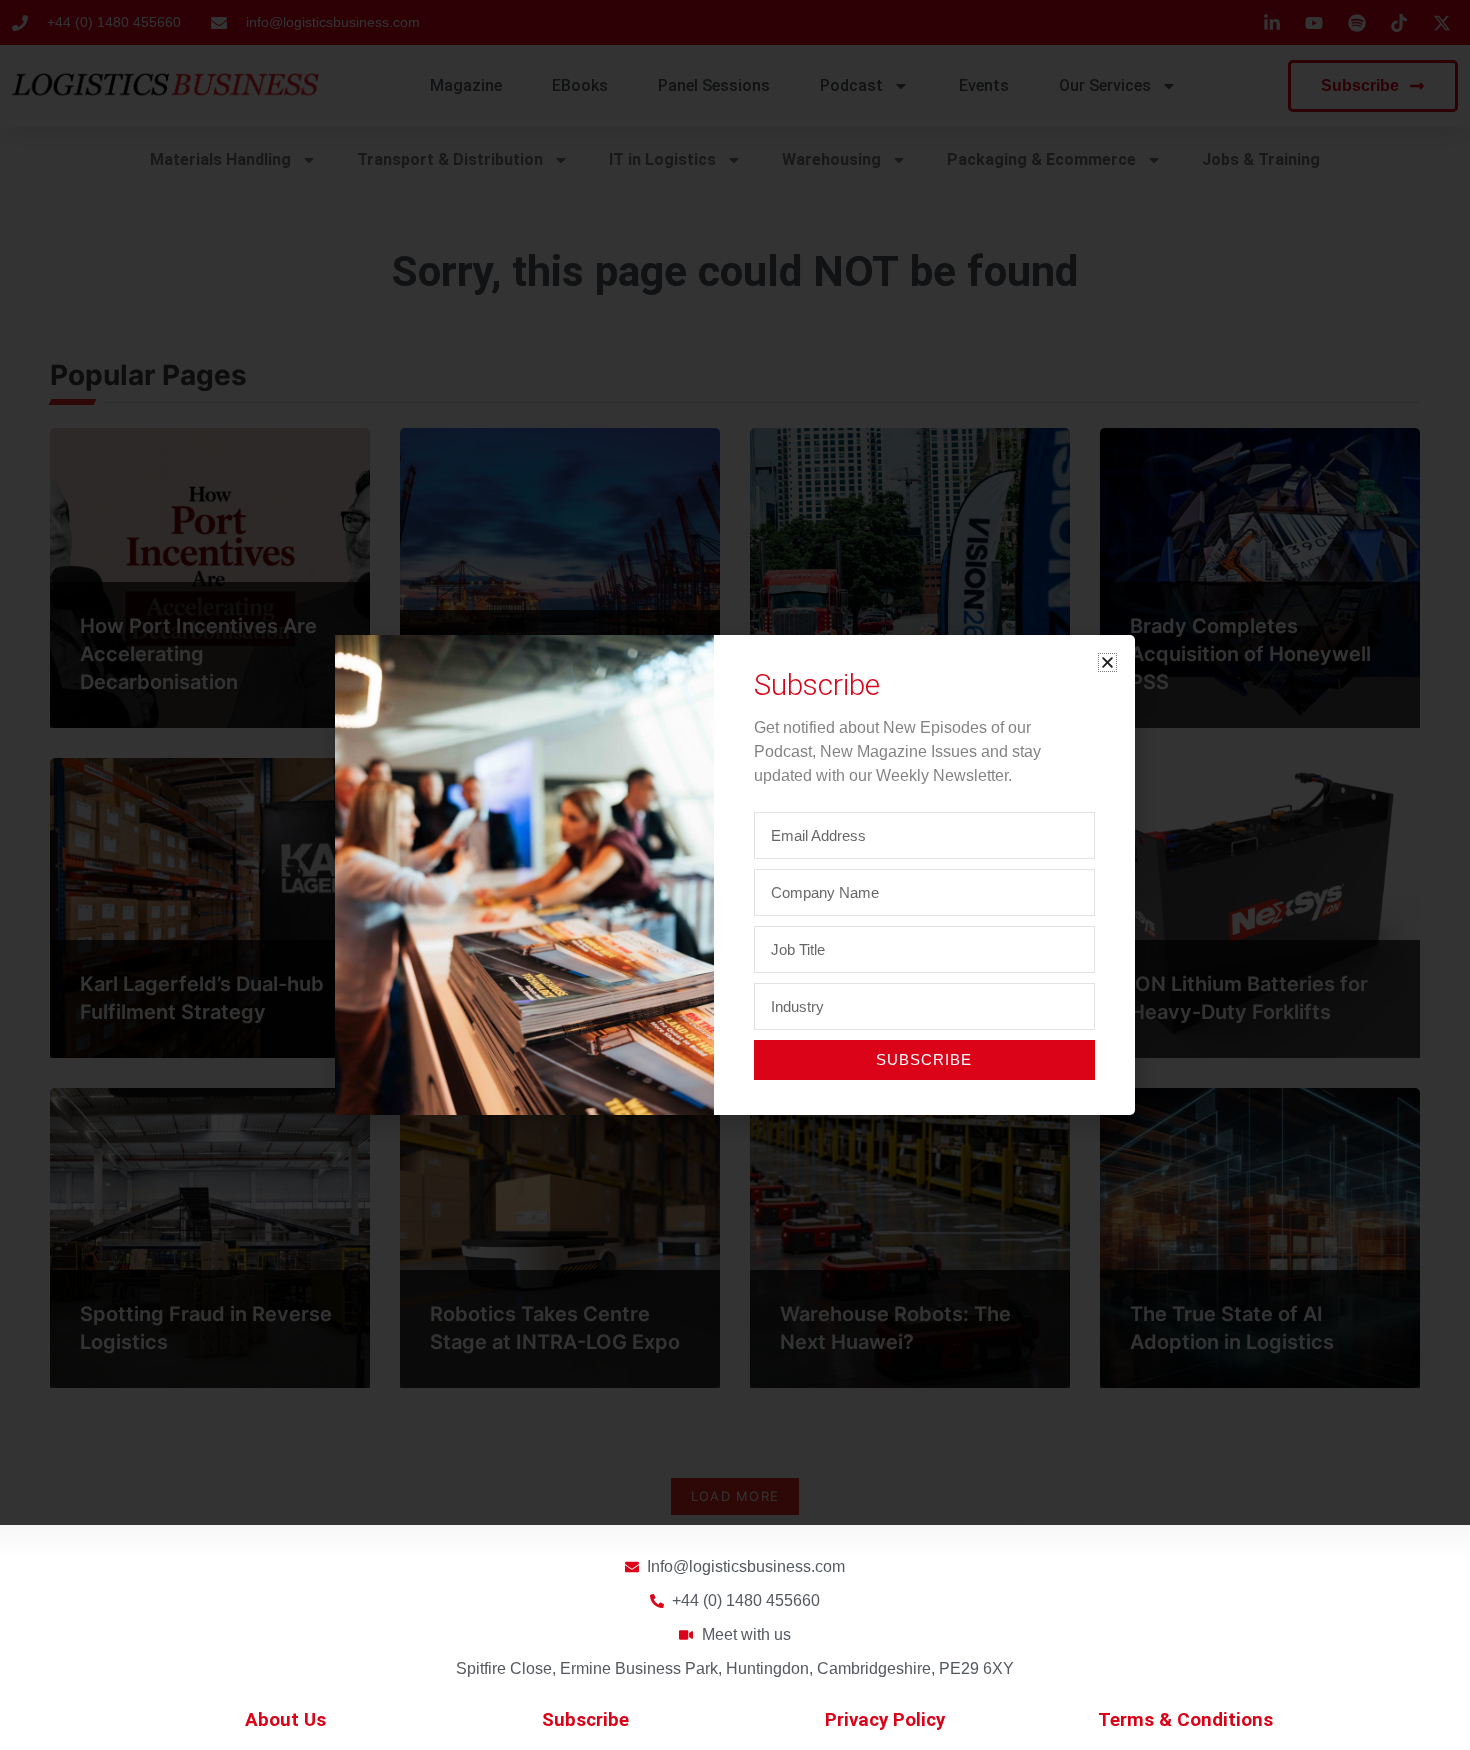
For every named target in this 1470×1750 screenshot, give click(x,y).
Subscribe (585, 1720)
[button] (1107, 662)
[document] (735, 875)
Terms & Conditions (1185, 1720)
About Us (285, 1720)
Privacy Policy (885, 1720)
